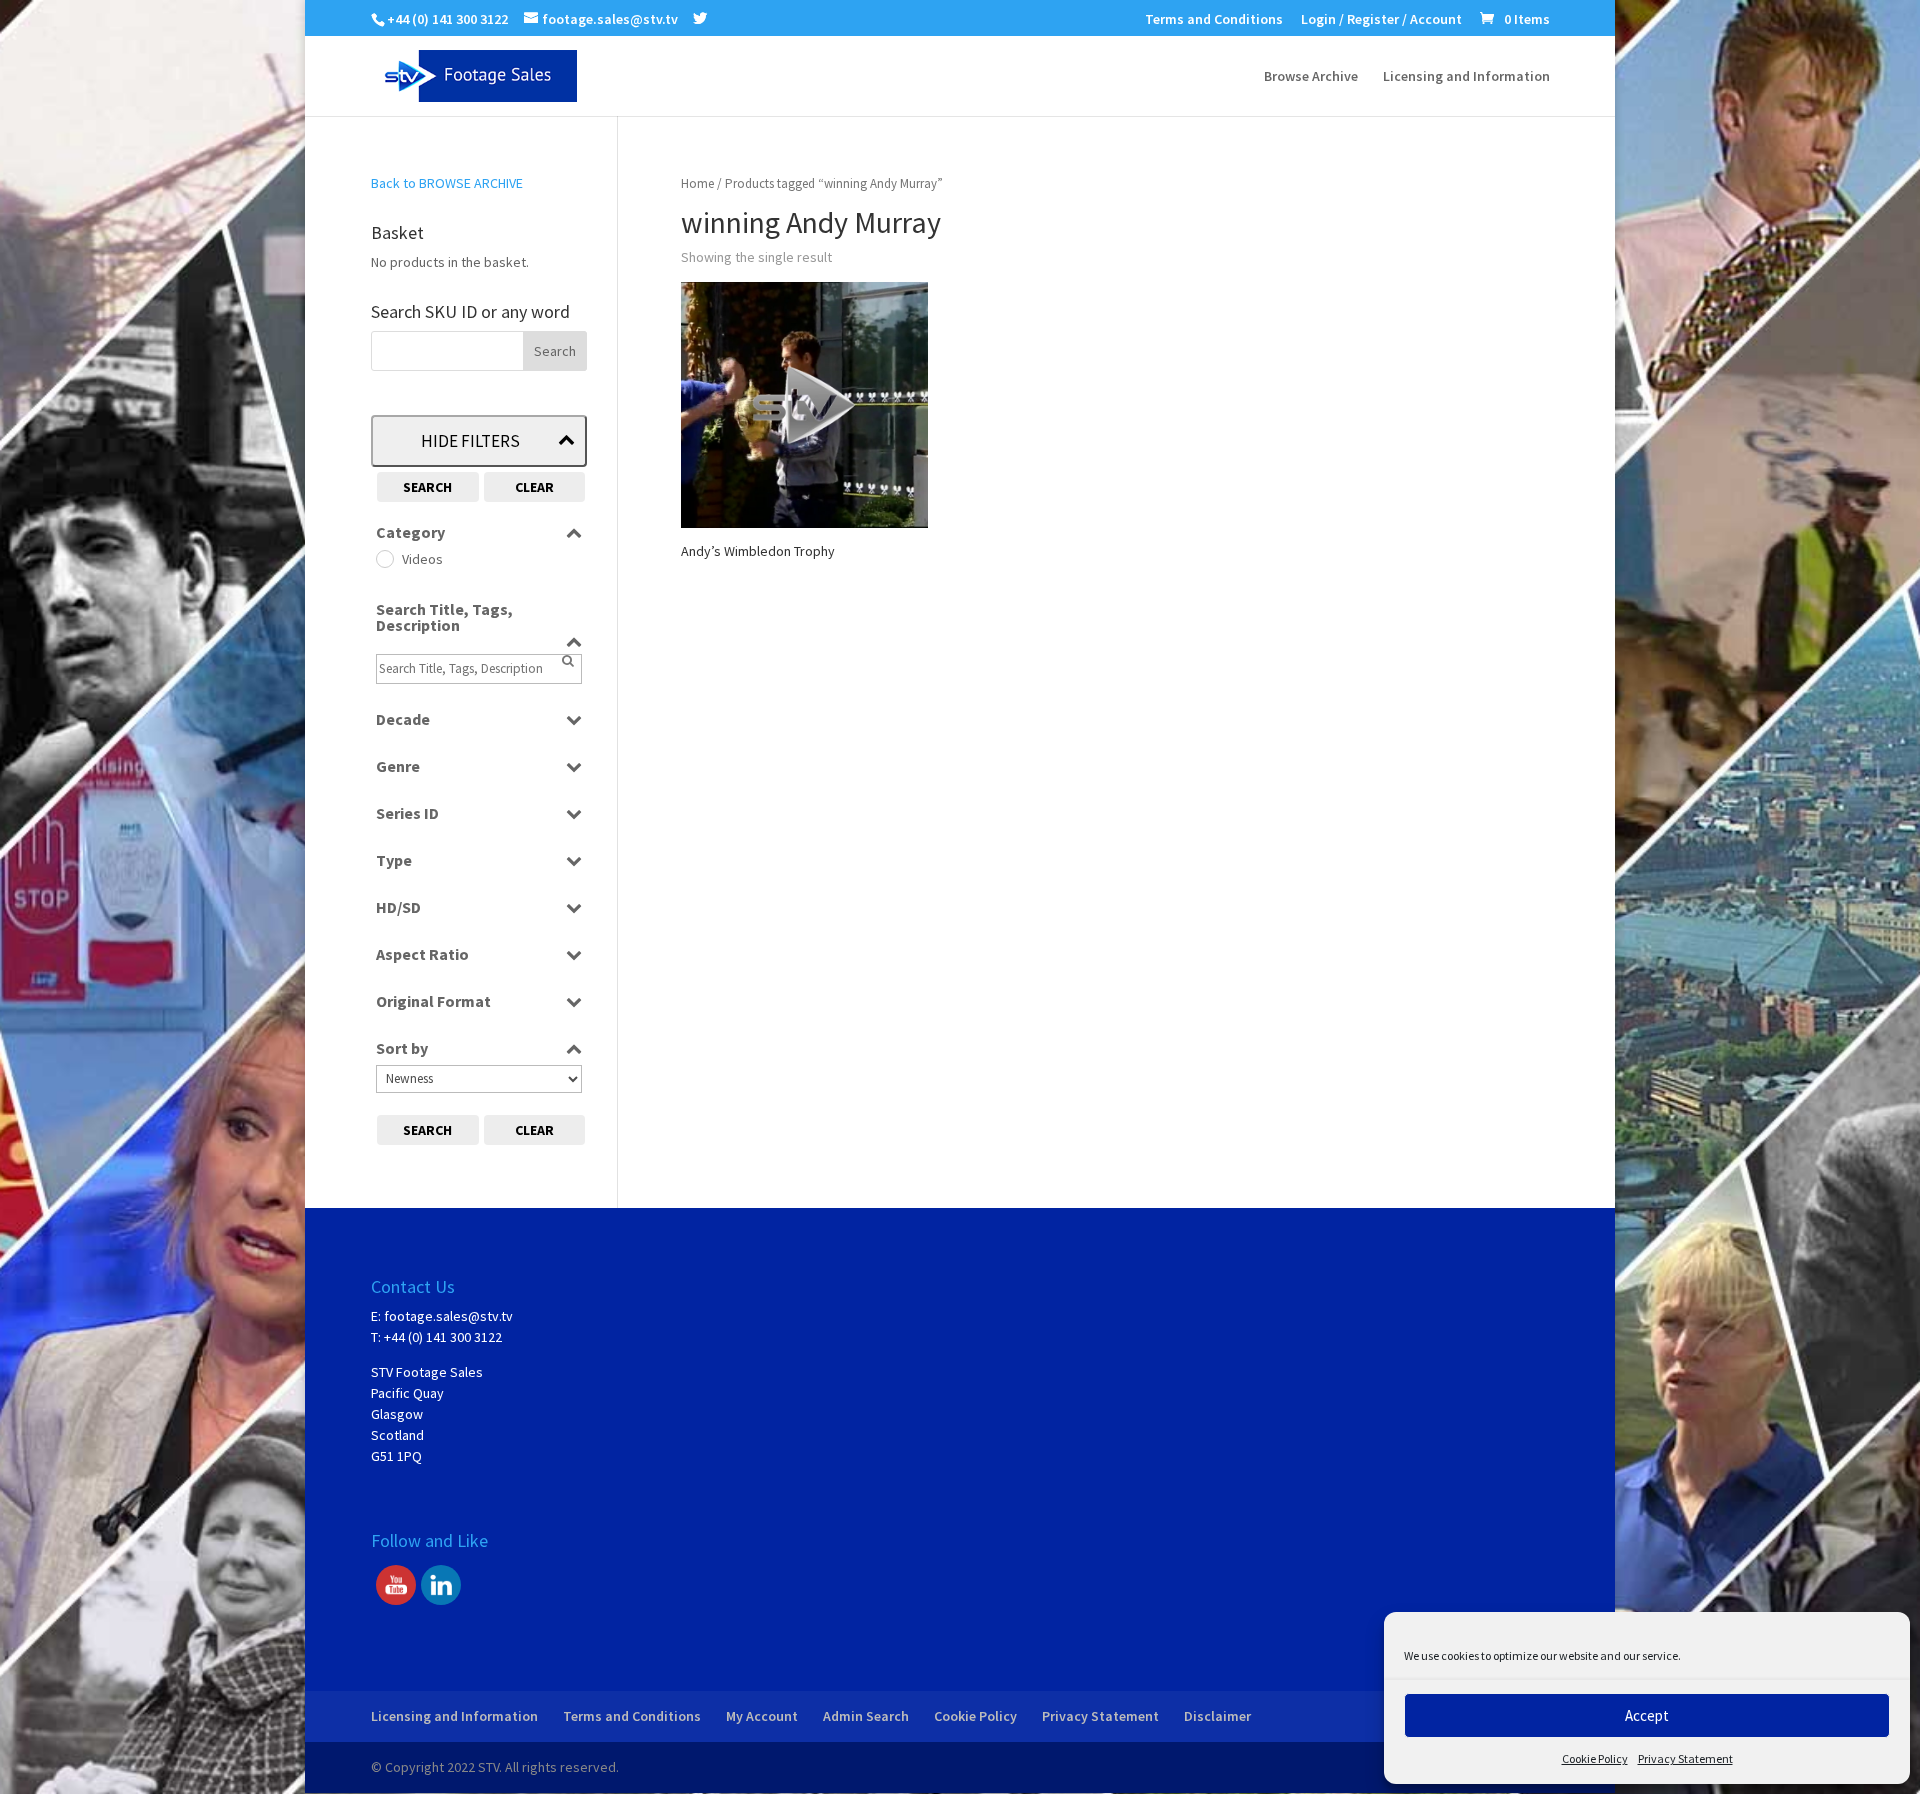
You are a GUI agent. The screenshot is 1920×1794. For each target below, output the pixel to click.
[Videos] (384, 558)
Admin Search (866, 1716)
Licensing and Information (1466, 77)
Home (697, 183)
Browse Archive (1311, 77)
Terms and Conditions (1214, 20)
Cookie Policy (1595, 1758)
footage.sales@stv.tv (448, 1316)
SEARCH (427, 487)
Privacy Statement (1685, 1758)
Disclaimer (1217, 1716)
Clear (534, 487)
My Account (762, 1716)
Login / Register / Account (1381, 20)
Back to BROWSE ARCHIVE (447, 183)
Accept (1647, 1715)
